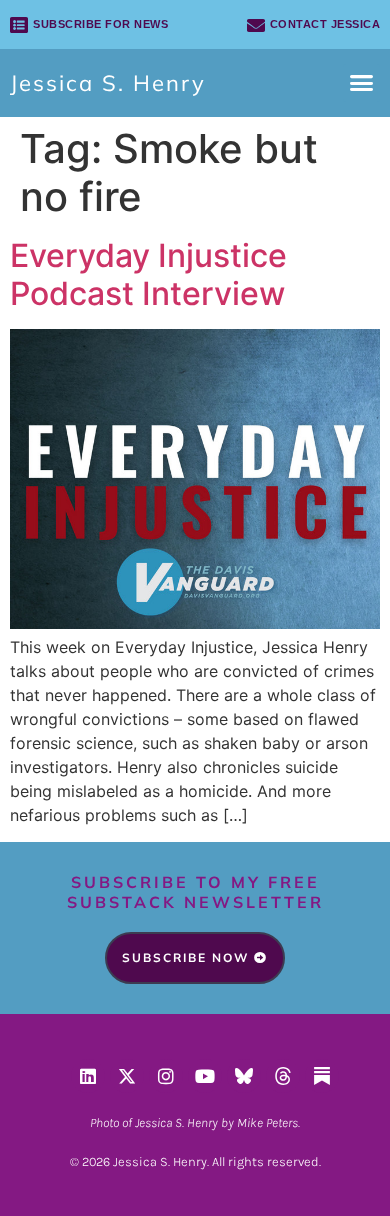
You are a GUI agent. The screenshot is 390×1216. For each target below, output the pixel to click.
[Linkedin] (88, 1076)
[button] (362, 83)
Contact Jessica (325, 24)
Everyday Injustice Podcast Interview (148, 274)
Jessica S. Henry (108, 83)
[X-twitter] (127, 1076)
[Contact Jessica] (256, 25)
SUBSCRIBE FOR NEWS (100, 24)
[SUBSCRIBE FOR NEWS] (19, 25)
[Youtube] (205, 1076)
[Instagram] (166, 1076)
